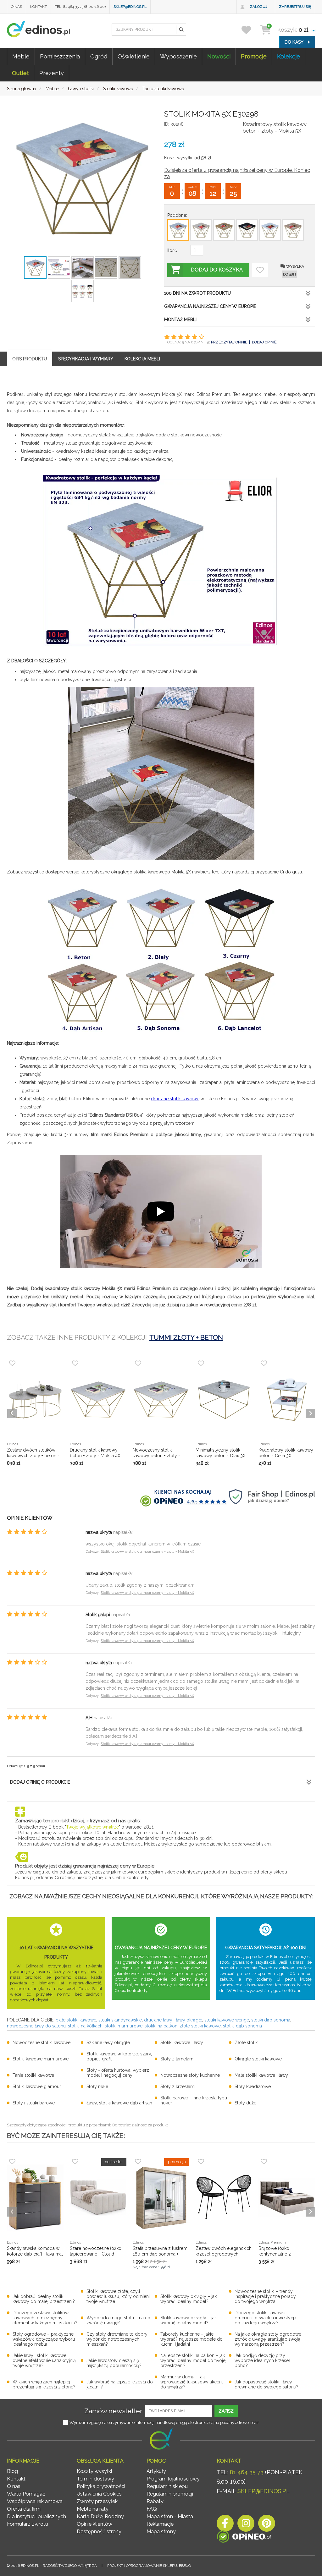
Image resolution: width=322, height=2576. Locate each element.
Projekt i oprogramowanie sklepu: (149, 2566)
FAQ (152, 2509)
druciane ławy (159, 2020)
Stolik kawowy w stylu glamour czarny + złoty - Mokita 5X (147, 1552)
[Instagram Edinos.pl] (246, 2525)
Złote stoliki (247, 2043)
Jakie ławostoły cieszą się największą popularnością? (114, 2363)
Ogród (99, 56)
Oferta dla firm (24, 2509)
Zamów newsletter (113, 2411)
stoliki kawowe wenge (227, 2020)
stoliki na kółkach (85, 2026)
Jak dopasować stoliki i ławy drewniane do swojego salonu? (266, 2384)
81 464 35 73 (247, 2472)
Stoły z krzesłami (178, 2087)
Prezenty (52, 73)
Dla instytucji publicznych (36, 2516)
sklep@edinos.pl (130, 7)
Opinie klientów (94, 2524)
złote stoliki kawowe (200, 2026)
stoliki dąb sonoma (271, 2020)
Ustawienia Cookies (99, 2494)
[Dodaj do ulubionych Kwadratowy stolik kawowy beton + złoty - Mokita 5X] (260, 270)
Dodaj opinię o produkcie (40, 1782)
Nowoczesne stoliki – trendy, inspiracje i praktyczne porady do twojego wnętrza (265, 2296)
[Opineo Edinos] (244, 2538)
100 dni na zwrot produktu (197, 293)
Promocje (254, 56)
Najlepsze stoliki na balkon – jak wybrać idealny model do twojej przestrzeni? (193, 2360)
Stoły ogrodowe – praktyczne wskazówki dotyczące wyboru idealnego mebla (44, 2339)
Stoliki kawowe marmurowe (41, 2059)
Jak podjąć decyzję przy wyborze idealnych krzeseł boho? (262, 2360)
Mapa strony (161, 2532)
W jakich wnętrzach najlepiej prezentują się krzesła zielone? (44, 2384)
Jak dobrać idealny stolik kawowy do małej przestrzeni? (44, 2299)
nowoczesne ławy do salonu (36, 2026)
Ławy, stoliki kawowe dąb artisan (119, 2103)
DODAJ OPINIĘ (264, 342)
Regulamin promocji (170, 2494)
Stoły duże (245, 2103)
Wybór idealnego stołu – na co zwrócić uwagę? (118, 2320)
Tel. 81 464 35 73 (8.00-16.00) (80, 7)
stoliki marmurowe (124, 2026)
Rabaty (155, 2501)
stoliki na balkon (161, 2026)
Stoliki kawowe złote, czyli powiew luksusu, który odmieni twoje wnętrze (118, 2296)
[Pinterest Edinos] (267, 2525)
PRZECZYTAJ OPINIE (229, 342)
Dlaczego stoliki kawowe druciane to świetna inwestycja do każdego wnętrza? (265, 2318)
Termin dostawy (95, 2479)
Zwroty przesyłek (97, 2501)
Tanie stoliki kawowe (33, 2075)
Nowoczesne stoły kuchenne (190, 2075)
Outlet (20, 73)
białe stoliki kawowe (76, 2020)
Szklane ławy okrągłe (108, 2043)
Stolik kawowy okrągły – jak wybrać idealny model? (189, 2299)
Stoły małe (97, 2087)
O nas (17, 7)
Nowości (219, 56)
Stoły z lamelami (177, 2059)
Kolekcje (289, 56)
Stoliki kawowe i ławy (182, 2043)
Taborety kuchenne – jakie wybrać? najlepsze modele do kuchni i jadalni (192, 2339)
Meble (21, 56)
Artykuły (156, 2471)
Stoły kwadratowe (253, 2087)
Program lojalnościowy (173, 2479)
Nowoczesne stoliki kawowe (42, 2043)
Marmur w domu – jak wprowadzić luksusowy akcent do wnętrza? (192, 2382)
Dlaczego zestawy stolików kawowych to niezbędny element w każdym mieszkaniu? (45, 2318)
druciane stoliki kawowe (175, 1099)
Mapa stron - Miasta (170, 2516)
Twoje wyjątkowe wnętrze (92, 1827)
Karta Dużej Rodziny (100, 2516)
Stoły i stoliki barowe (34, 2103)
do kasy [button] (294, 42)
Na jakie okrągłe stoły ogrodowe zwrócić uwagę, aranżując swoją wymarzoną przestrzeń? (268, 2339)
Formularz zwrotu (28, 2524)
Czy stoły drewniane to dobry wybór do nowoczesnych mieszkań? (117, 2339)
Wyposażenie (178, 56)
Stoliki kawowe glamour (37, 2087)
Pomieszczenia (60, 56)
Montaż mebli (180, 320)
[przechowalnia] (250, 30)
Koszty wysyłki (94, 2471)
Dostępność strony (99, 2532)
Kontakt (38, 7)
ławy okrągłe (189, 2020)
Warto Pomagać (26, 2494)
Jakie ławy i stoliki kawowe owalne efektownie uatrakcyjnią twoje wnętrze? (44, 2360)
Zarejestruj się (295, 7)
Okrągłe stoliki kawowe (258, 2059)
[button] (181, 30)
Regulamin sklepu (167, 2486)
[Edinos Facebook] (225, 2525)
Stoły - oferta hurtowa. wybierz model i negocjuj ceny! (118, 2073)
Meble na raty (93, 2509)
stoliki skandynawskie (120, 2020)
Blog (12, 2471)
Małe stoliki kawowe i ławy (261, 2075)
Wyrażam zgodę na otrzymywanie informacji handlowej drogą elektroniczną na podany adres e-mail (164, 2423)
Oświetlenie (134, 56)
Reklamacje (160, 2524)
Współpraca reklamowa (35, 2501)
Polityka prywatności (101, 2486)
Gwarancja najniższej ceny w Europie (210, 306)
